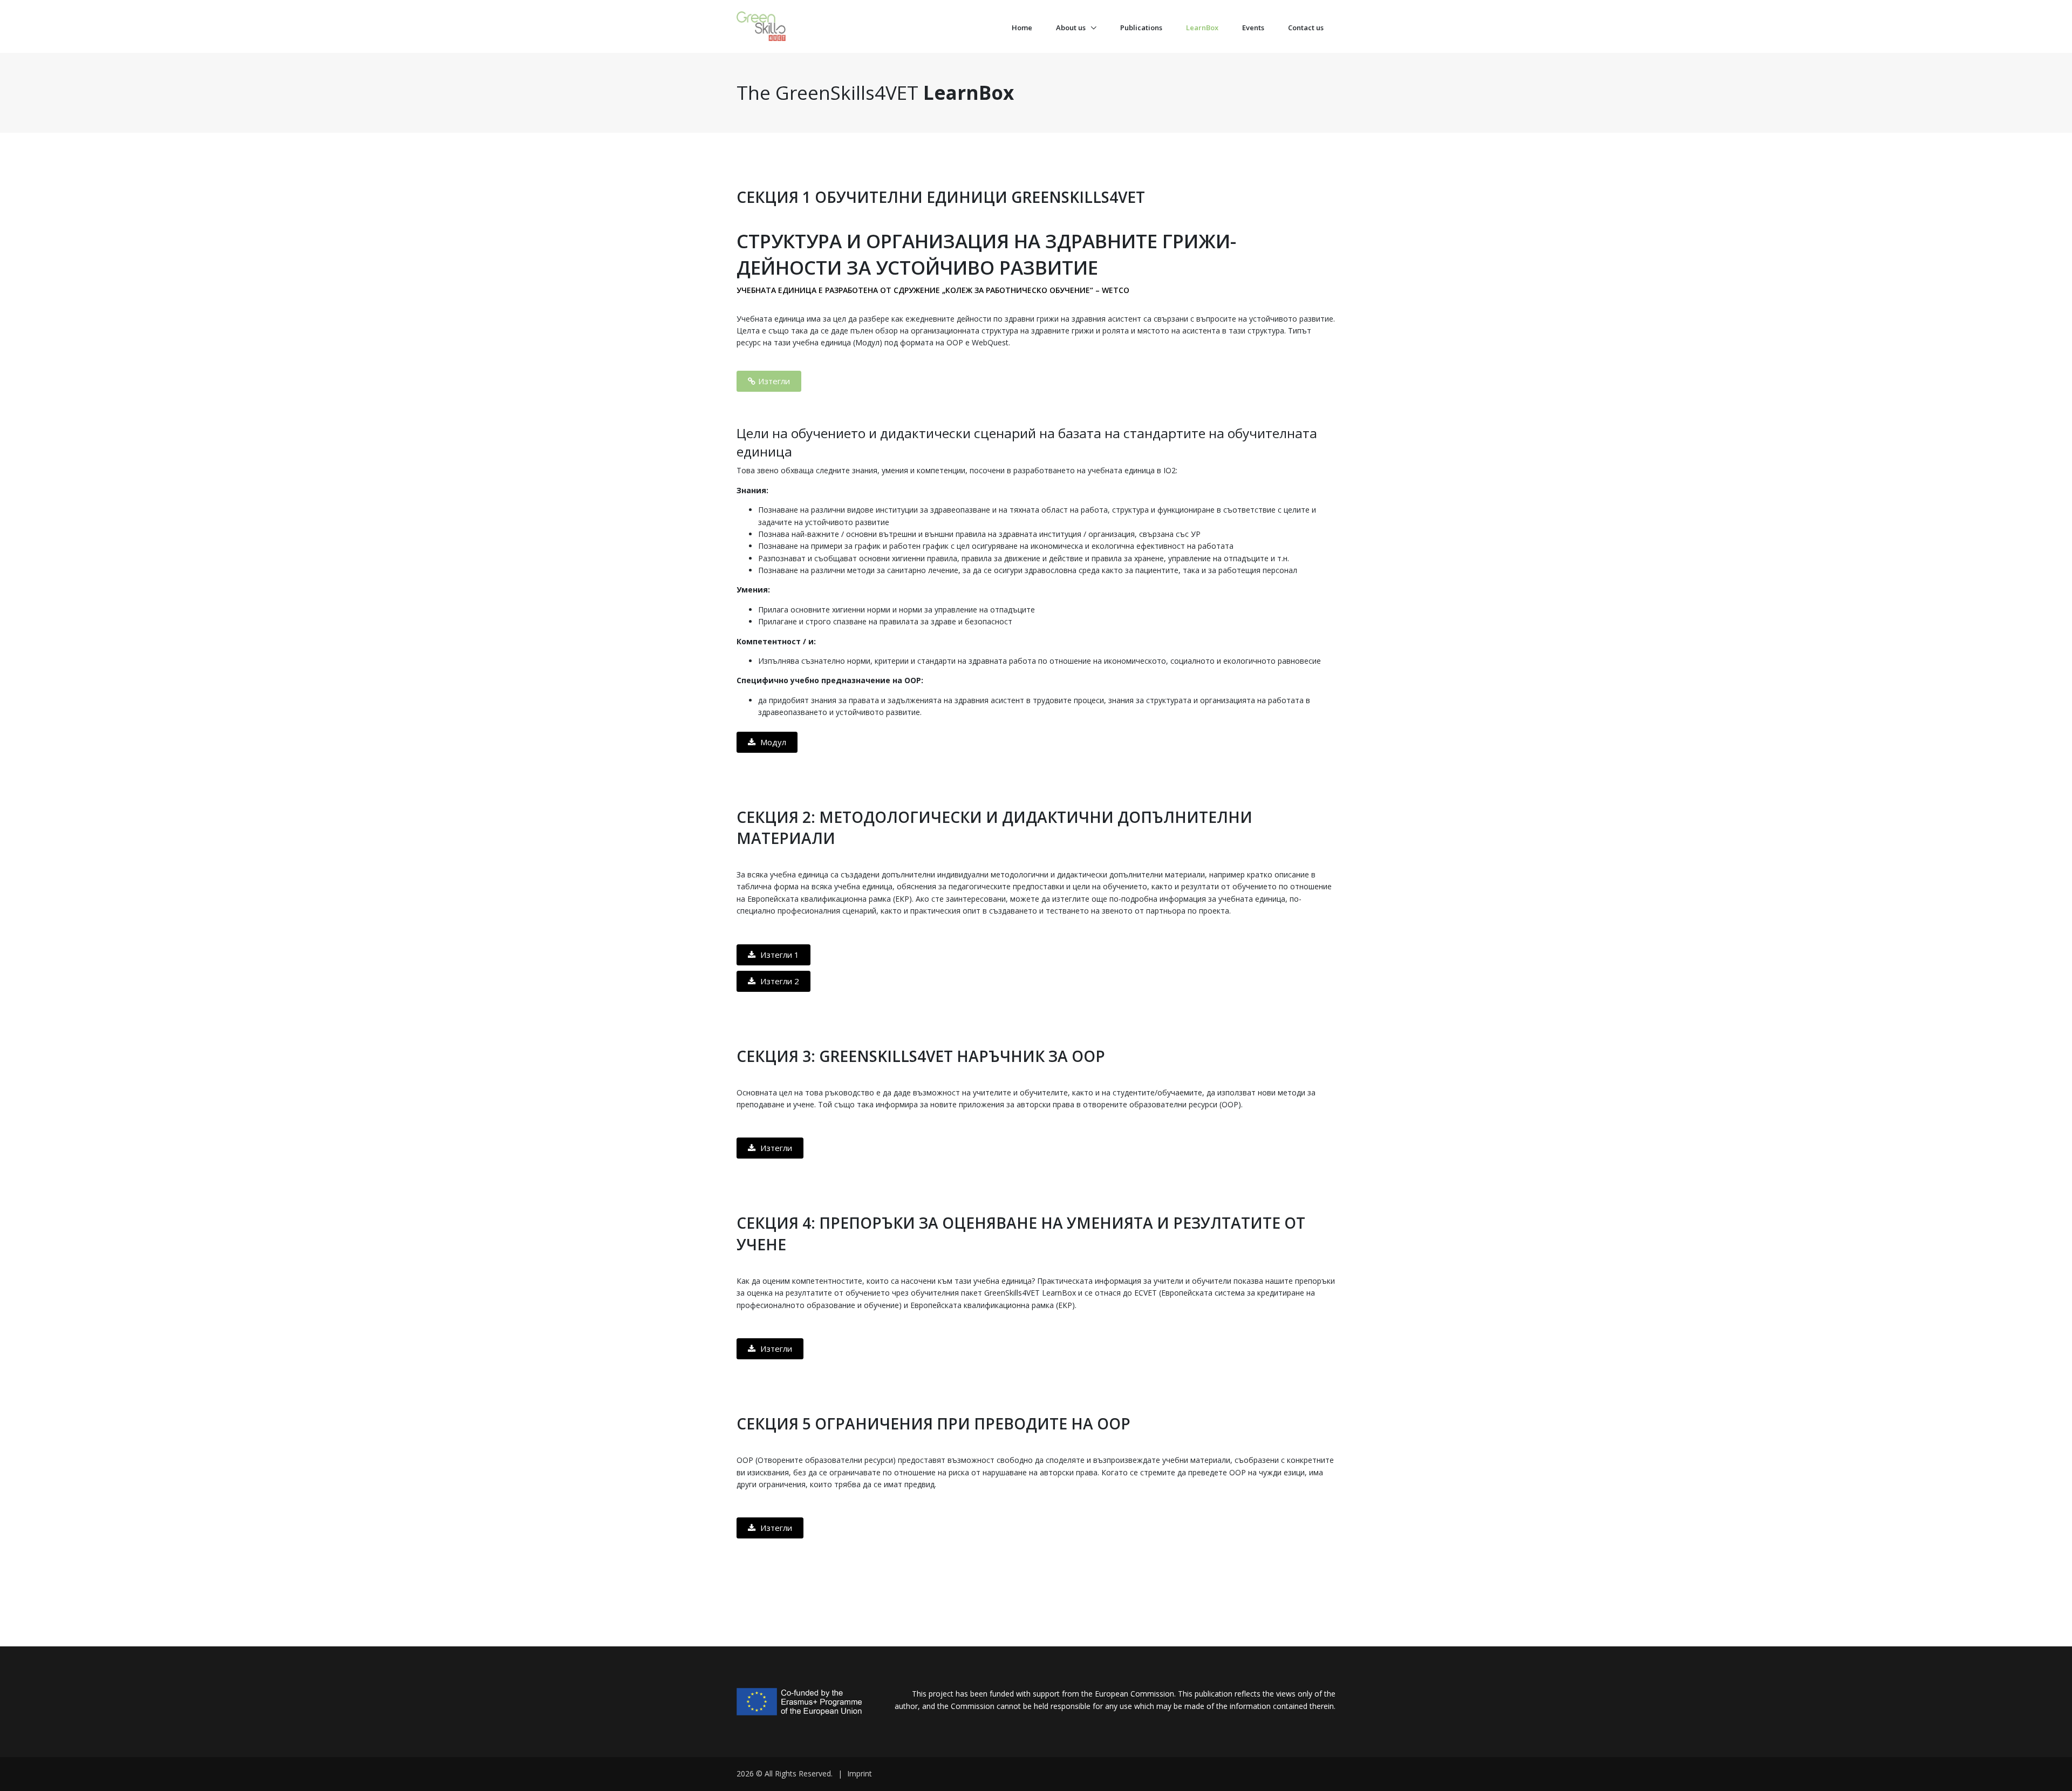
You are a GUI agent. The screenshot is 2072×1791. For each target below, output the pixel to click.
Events (1253, 28)
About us (1072, 28)
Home (1022, 28)
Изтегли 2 (779, 981)
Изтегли (774, 381)
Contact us (1306, 28)
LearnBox (1202, 28)
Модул (772, 742)
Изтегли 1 (779, 955)
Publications (1141, 28)
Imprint (860, 1773)
